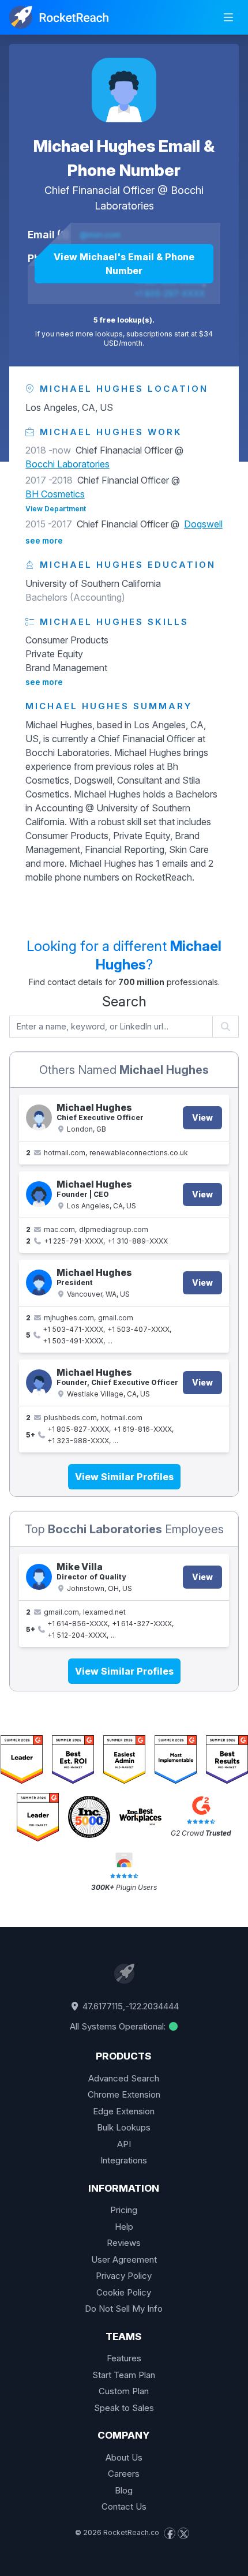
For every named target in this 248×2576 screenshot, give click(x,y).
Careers (124, 2474)
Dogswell (203, 524)
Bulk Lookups (124, 2127)
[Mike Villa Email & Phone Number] (39, 1577)
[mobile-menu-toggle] (228, 17)
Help (124, 2227)
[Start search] (226, 1027)
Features (124, 2358)
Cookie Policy (124, 2292)
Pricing (124, 2210)
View (202, 1117)
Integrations (124, 2160)
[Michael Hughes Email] (39, 1117)
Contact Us (124, 2506)
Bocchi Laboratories (67, 464)
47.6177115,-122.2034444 (129, 2006)
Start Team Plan (124, 2375)
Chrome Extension (124, 2094)
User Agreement (124, 2259)
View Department (56, 509)
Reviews (124, 2243)
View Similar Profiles (124, 1477)
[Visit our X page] (183, 2533)
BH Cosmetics (55, 494)
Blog (124, 2490)
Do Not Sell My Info (124, 2309)
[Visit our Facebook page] (170, 2533)
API (124, 2144)
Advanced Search (124, 2078)
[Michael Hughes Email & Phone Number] (124, 90)
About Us (124, 2457)
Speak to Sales (124, 2408)
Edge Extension (124, 2111)
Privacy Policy (124, 2276)
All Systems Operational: (119, 2026)
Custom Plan (124, 2391)
